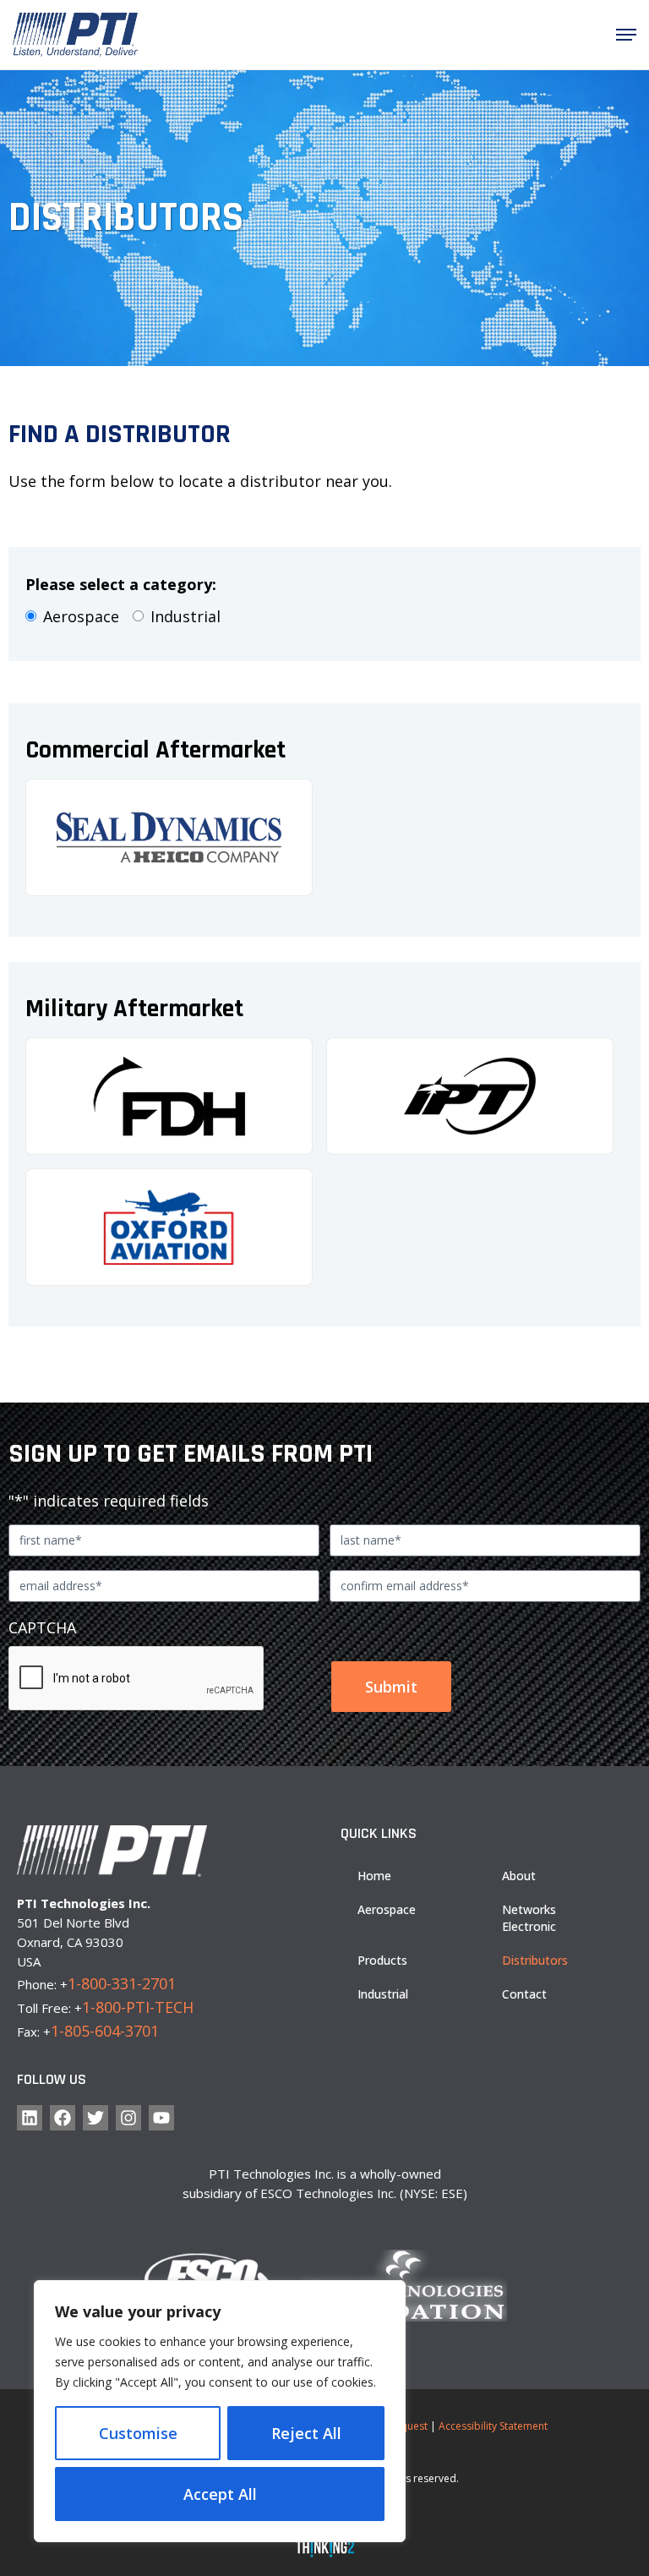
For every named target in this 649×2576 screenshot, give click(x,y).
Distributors (535, 1960)
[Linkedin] (30, 2118)
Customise (138, 2433)
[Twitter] (95, 2118)
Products (382, 1960)
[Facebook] (63, 2118)
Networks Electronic (529, 1918)
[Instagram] (128, 2118)
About (519, 1876)
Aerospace (81, 616)
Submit (391, 1687)
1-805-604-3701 (105, 2031)
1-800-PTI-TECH (138, 2007)
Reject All (306, 2433)
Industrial (185, 616)
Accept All (220, 2494)
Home (374, 1876)
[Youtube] (161, 2118)
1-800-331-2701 (122, 1983)
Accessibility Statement (493, 2426)
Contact (524, 1994)
